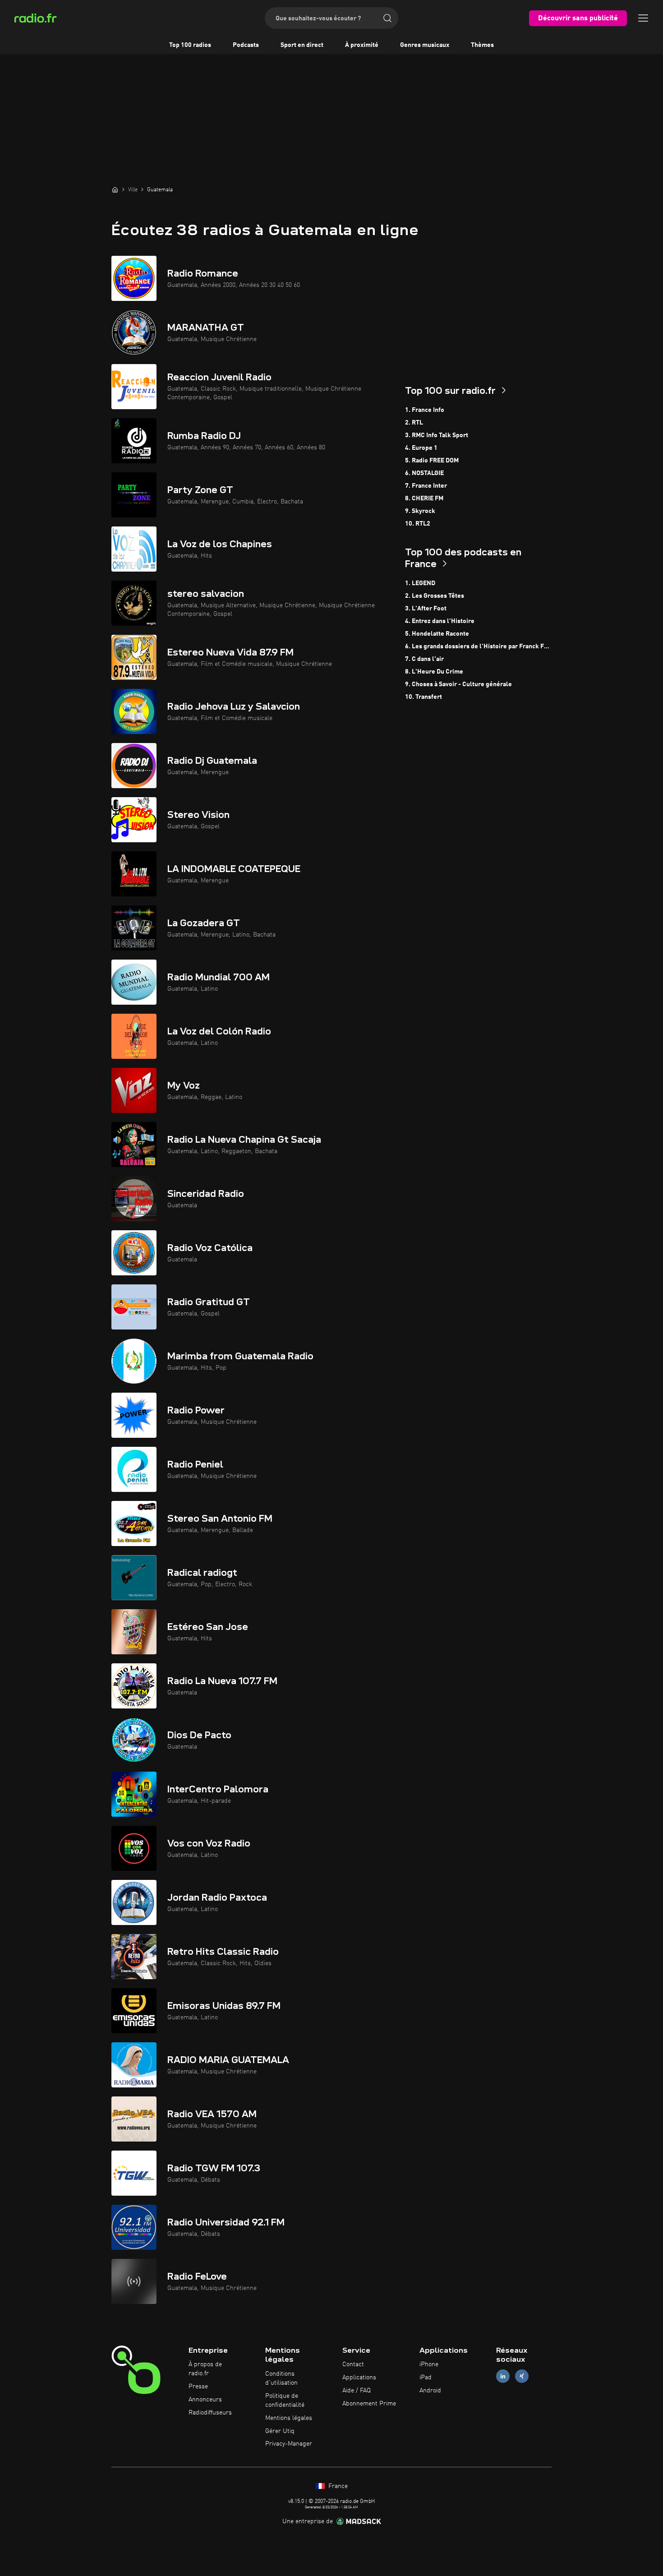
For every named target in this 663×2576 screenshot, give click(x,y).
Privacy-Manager (289, 2444)
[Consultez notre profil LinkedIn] (503, 2376)
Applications (359, 2377)
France (337, 2486)
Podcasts (246, 45)
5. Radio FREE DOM (432, 461)
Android (430, 2391)
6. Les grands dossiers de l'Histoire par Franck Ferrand (478, 646)
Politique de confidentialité (285, 2401)
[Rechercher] (387, 18)
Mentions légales (289, 2418)
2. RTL (414, 423)
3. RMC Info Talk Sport (437, 435)
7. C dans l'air (424, 659)
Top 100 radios (190, 45)
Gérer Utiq (280, 2431)
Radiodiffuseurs (210, 2413)
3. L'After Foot (426, 609)
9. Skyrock (420, 511)
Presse (198, 2387)
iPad (426, 2377)
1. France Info (425, 410)
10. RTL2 (418, 524)
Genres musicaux (425, 45)
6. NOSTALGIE (424, 473)
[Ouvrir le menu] (643, 18)
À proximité (362, 45)
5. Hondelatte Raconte (437, 634)
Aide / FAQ (357, 2391)
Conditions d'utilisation (281, 2378)
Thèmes (482, 45)
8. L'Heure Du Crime (434, 672)
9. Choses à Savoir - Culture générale (458, 684)
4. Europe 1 (421, 448)
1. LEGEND (420, 583)
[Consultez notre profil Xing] (522, 2376)
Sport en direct (302, 45)
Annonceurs (205, 2400)
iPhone (429, 2364)
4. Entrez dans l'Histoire (440, 621)
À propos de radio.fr (205, 2369)
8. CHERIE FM (424, 499)
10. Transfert (424, 697)
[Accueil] (115, 189)
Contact (353, 2364)
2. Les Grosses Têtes (435, 596)
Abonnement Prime (369, 2404)
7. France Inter (426, 486)
